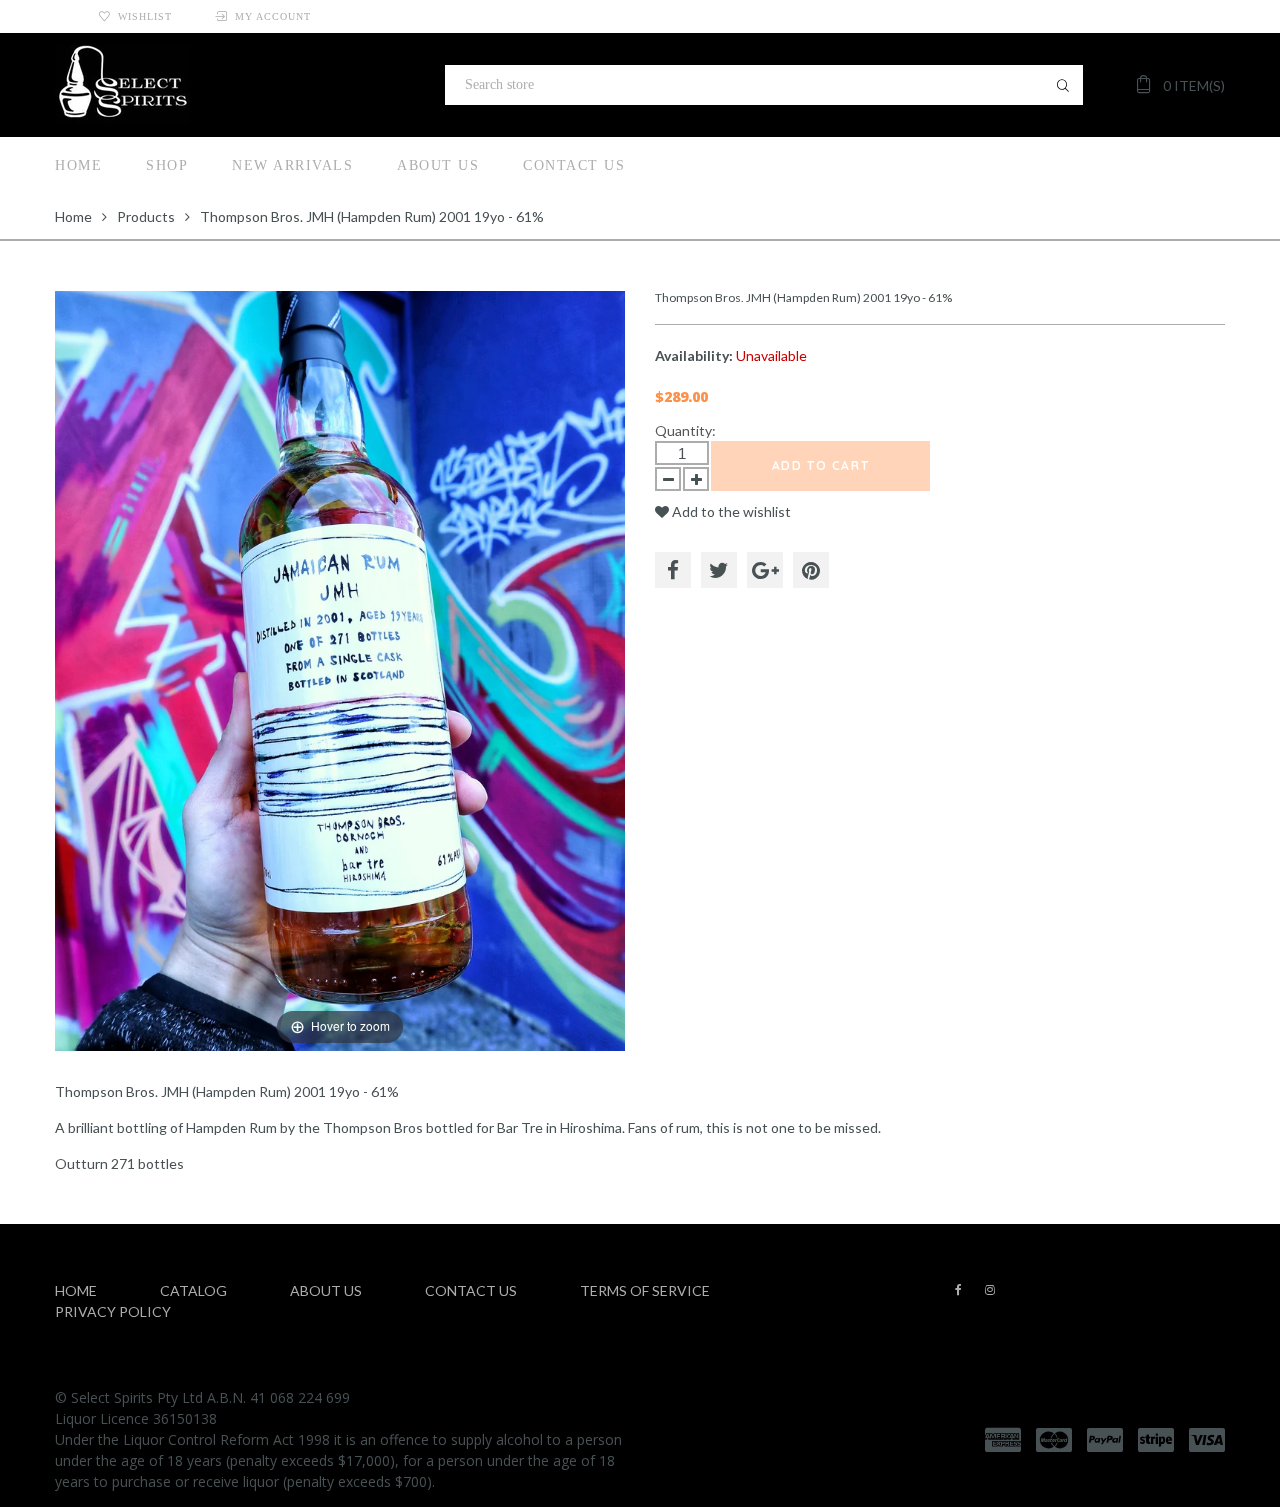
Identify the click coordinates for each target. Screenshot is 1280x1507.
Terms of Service (645, 1290)
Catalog (193, 1290)
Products (146, 216)
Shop (167, 165)
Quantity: (685, 430)
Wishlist (145, 16)
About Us (438, 165)
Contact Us (574, 165)
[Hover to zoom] (340, 669)
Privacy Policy (113, 1311)
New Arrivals (292, 165)
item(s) (1194, 85)
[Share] (673, 570)
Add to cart (821, 465)
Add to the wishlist (730, 511)
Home (78, 165)
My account (273, 16)
